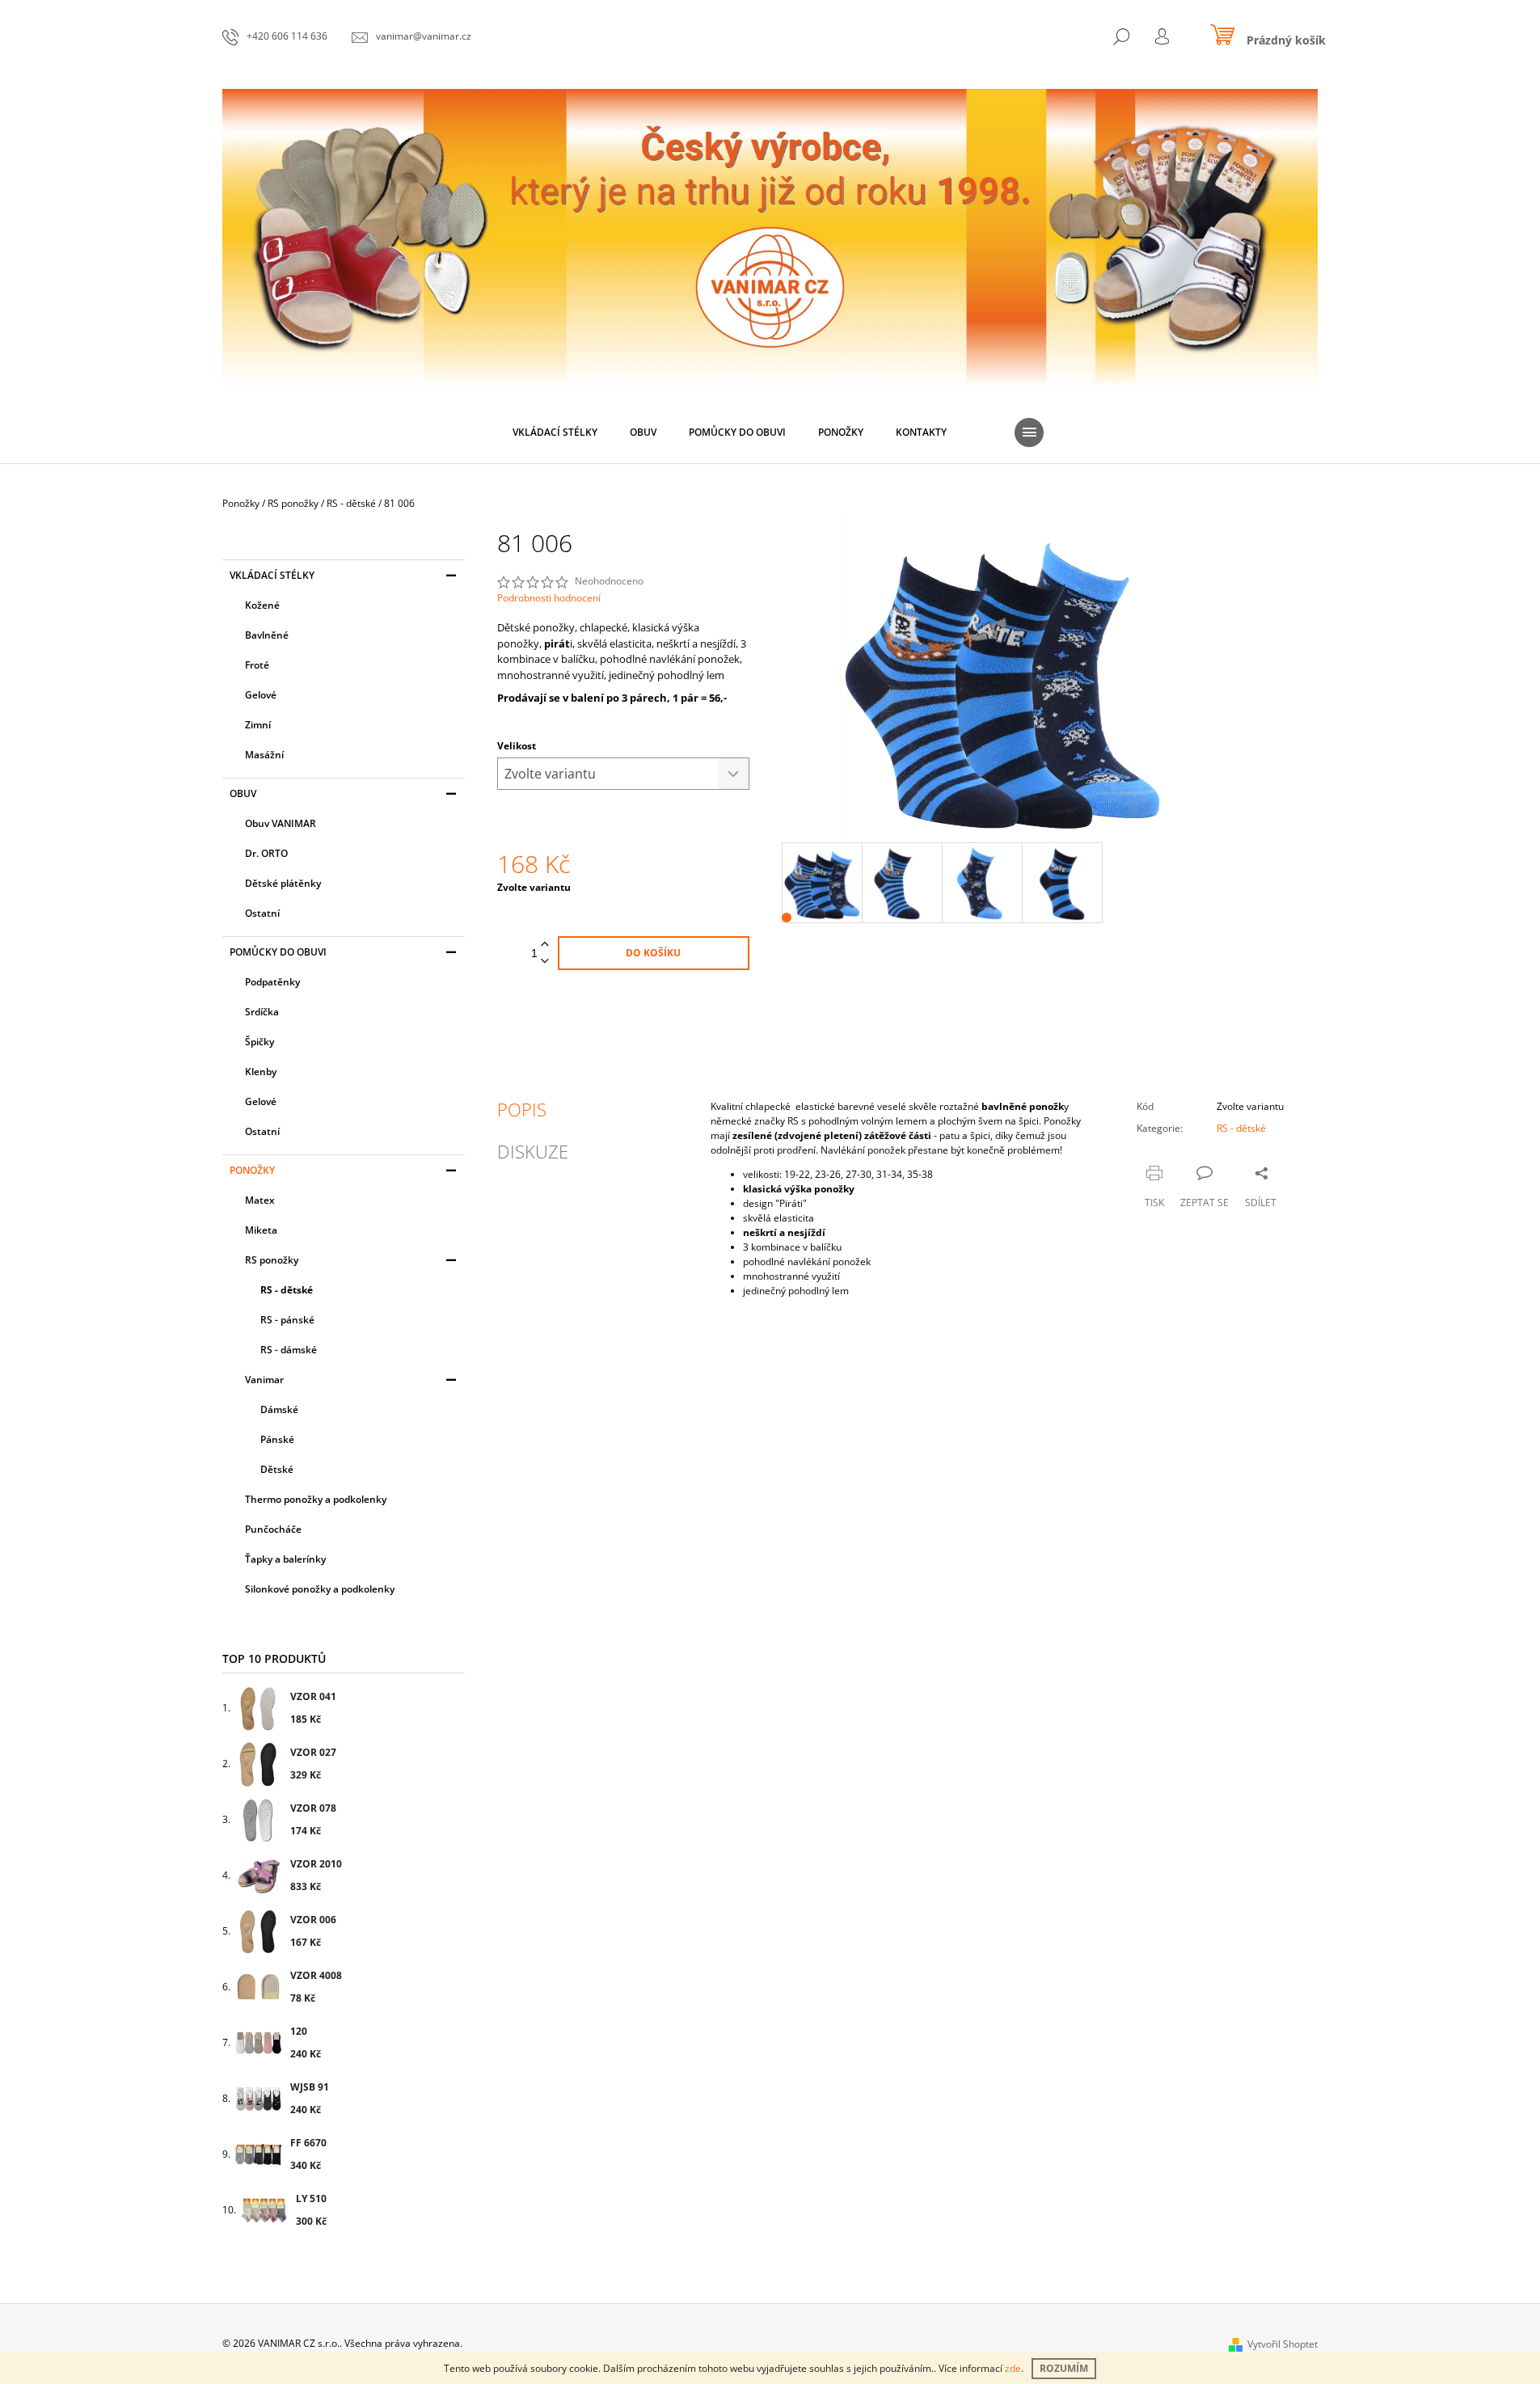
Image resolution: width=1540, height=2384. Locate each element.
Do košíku (653, 953)
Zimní (258, 725)
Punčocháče (273, 1529)
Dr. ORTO (266, 853)
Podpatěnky (272, 982)
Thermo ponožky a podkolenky (316, 1499)
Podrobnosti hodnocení (549, 598)
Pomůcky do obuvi (278, 952)
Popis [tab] (522, 1109)
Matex (260, 1200)
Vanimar (264, 1380)
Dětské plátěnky (283, 883)
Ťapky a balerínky (285, 1559)
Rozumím (1064, 2368)
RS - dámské (289, 1350)
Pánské (277, 1439)
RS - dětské (287, 1290)
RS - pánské (287, 1320)
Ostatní (262, 913)
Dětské (277, 1469)
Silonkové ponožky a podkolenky (320, 1589)
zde (1013, 2368)
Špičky (259, 1042)
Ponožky (252, 1170)
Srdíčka (262, 1012)
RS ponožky (272, 1260)
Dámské (279, 1409)
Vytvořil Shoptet (1283, 2344)
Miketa (261, 1230)
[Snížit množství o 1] (545, 962)
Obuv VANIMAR (281, 823)
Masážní (264, 755)
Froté (257, 665)
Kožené (262, 605)
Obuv (243, 793)
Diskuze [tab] (533, 1151)
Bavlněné (267, 635)
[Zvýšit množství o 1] (545, 945)
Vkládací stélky (272, 575)
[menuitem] (555, 432)
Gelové (261, 695)
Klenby (261, 1072)
